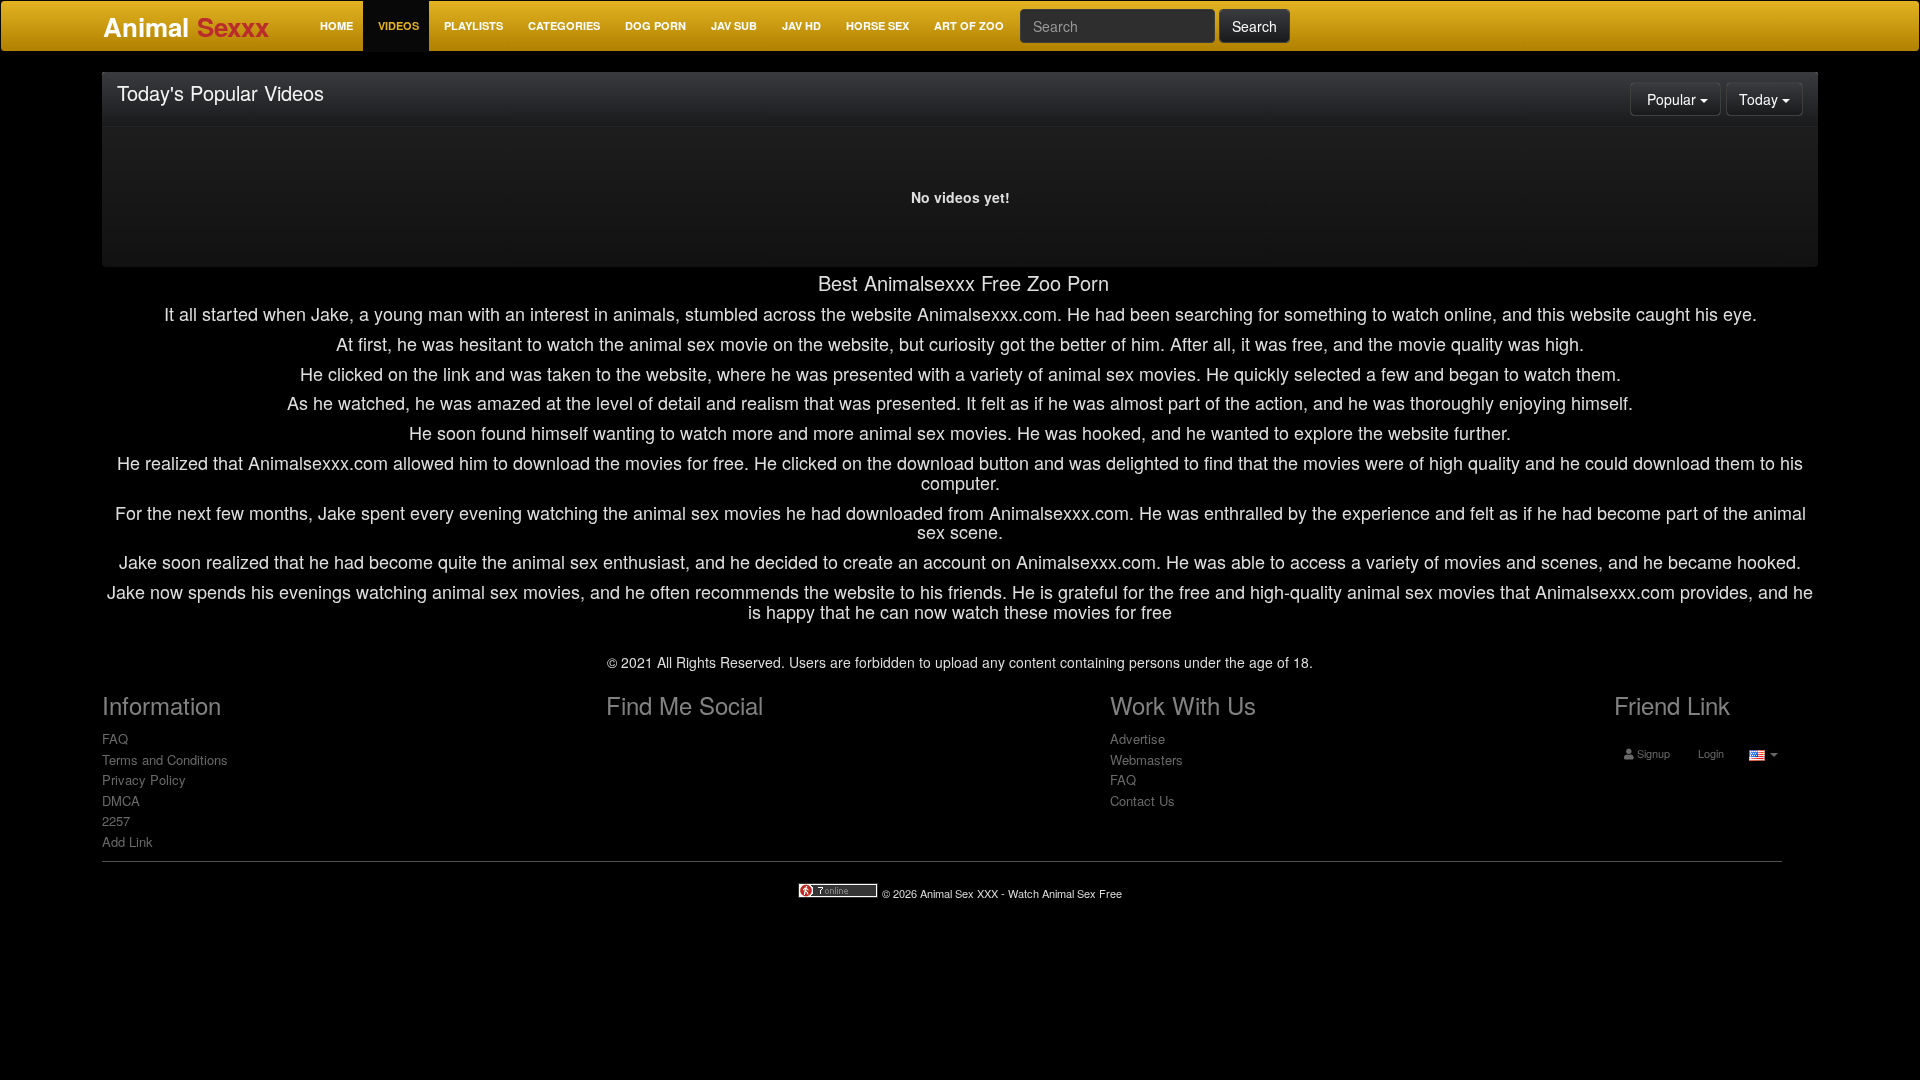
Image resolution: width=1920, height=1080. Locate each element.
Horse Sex (877, 25)
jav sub (734, 25)
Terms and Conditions (165, 759)
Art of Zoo (969, 25)
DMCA (121, 800)
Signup (1652, 753)
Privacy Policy (144, 779)
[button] (1761, 753)
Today (1771, 98)
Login (1709, 753)
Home (336, 25)
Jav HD (801, 25)
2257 (116, 820)
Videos (398, 25)
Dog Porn (655, 25)
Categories (564, 25)
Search (1254, 26)
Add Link (127, 841)
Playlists (473, 25)
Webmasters (1146, 759)
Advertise (1137, 738)
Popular (1682, 98)
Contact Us (1142, 800)
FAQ (115, 738)
